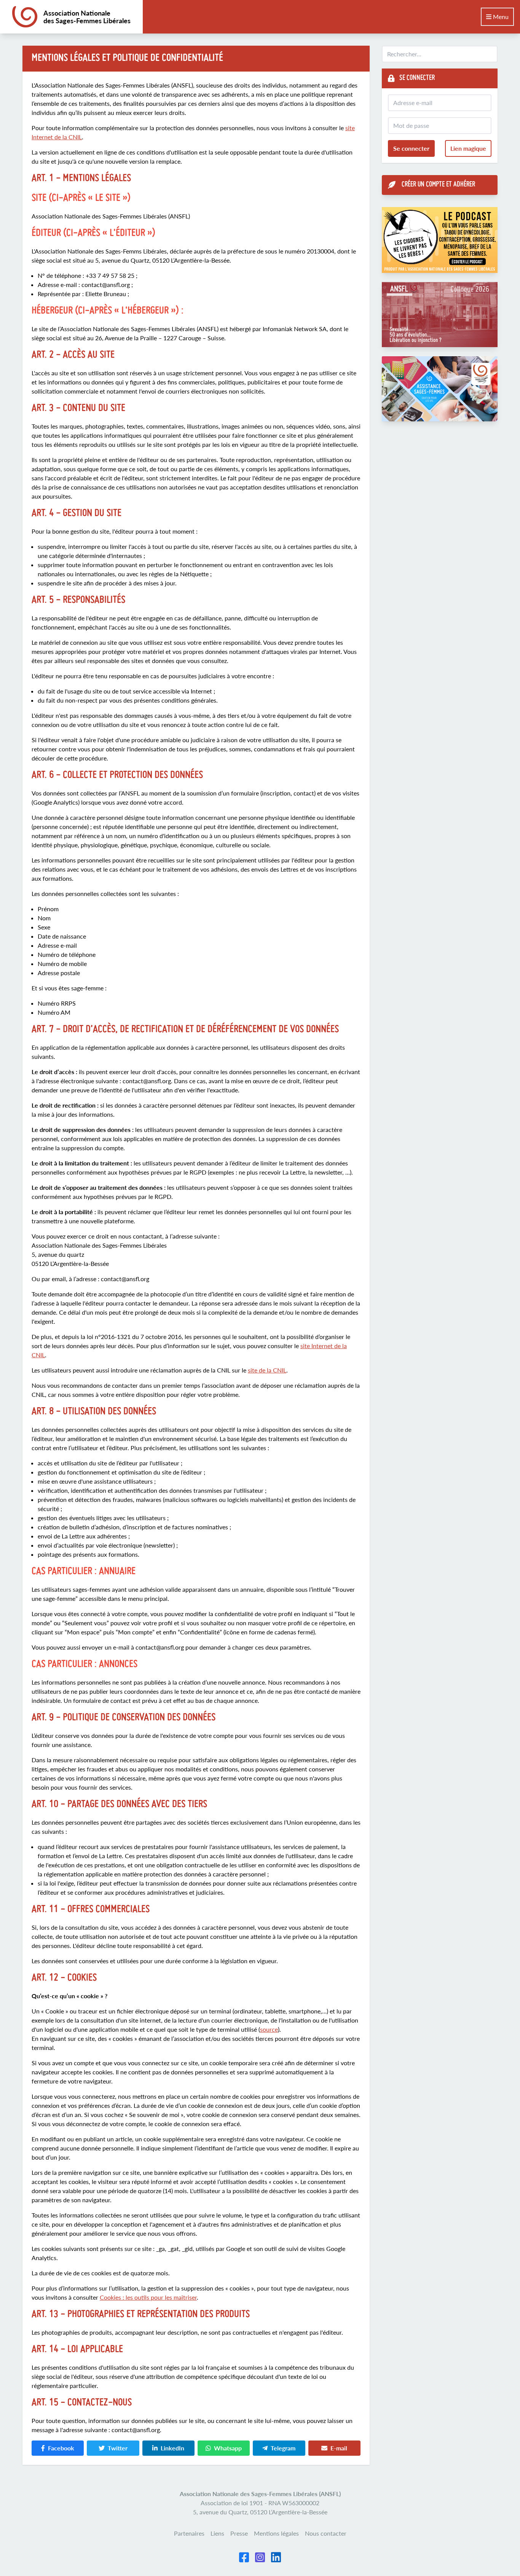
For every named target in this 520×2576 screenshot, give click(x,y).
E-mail (339, 2448)
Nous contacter (326, 2533)
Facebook (61, 2448)
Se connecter (411, 148)
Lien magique (468, 148)
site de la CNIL (267, 1370)
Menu (500, 17)
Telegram (283, 2448)
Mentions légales (276, 2533)
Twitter (118, 2448)
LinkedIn (172, 2448)
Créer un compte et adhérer (438, 185)
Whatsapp (228, 2448)
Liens (217, 2533)
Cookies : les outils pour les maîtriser (148, 2297)
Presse (239, 2533)
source (269, 2029)
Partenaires (189, 2533)
